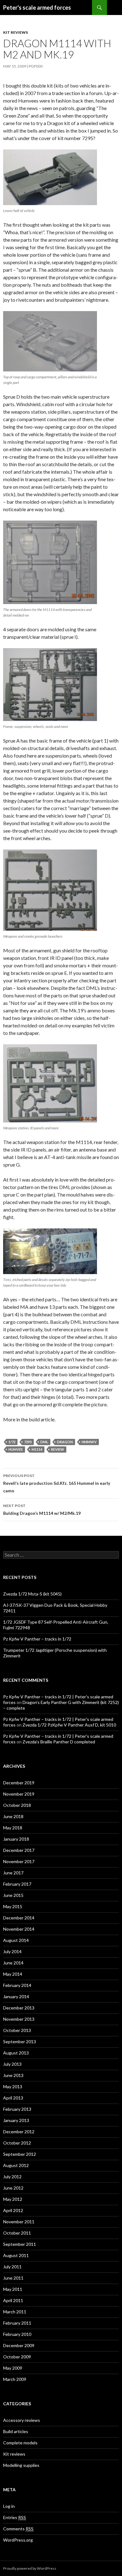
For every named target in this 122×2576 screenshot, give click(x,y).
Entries (15, 2517)
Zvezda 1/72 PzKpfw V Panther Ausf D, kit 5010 (69, 1725)
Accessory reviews (22, 2420)
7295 (28, 1442)
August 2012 (16, 2165)
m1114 (37, 1449)
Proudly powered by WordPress (30, 2568)
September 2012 (20, 2154)
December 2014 (19, 1918)
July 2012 (12, 2177)
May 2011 (13, 2289)
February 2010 (17, 2334)
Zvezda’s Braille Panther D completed (59, 1742)
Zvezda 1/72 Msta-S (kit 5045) (32, 1594)
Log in (9, 2506)
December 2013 (19, 2008)
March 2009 (15, 2379)
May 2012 (13, 2199)
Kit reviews (15, 32)
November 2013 (19, 2019)
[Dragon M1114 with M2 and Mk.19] (50, 177)
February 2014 (17, 1985)
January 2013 (16, 2120)
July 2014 (12, 1951)
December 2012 (19, 2132)
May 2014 (13, 1974)
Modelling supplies (21, 2465)
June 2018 (13, 1816)
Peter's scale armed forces (37, 8)
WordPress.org (18, 2540)
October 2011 (17, 2233)
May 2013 (13, 2087)
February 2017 (17, 1884)
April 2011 (13, 2300)
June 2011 (13, 2278)
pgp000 (36, 66)
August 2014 (16, 1940)
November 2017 (19, 1861)
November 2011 (19, 2222)
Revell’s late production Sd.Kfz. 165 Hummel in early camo (57, 1483)
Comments (18, 2529)
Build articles (16, 2431)
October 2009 (17, 2357)
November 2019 (19, 1794)
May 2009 (13, 2368)
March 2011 (15, 2312)
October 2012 (17, 2143)
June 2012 (13, 2188)
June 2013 (13, 2075)
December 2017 (19, 1850)
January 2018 (16, 1839)
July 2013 (12, 2064)
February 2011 (17, 2323)
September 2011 (20, 2244)
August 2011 (16, 2255)
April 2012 (13, 2210)
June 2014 (13, 1963)
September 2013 (20, 2042)
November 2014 (19, 1929)
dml (44, 1442)
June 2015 (13, 1895)
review (58, 1449)
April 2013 (13, 2098)
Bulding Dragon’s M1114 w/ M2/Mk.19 (42, 1510)
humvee (16, 1449)
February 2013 (17, 2109)
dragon (65, 1442)
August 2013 (16, 2053)
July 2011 (12, 2267)
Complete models (20, 2443)
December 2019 (19, 1783)
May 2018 (13, 1828)
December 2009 (19, 2345)
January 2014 (16, 1996)
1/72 (12, 1442)
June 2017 (13, 1873)
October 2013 (17, 2030)
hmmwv (89, 1442)
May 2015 (13, 1906)
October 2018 (17, 1805)
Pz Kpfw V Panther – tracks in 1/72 (37, 1639)
